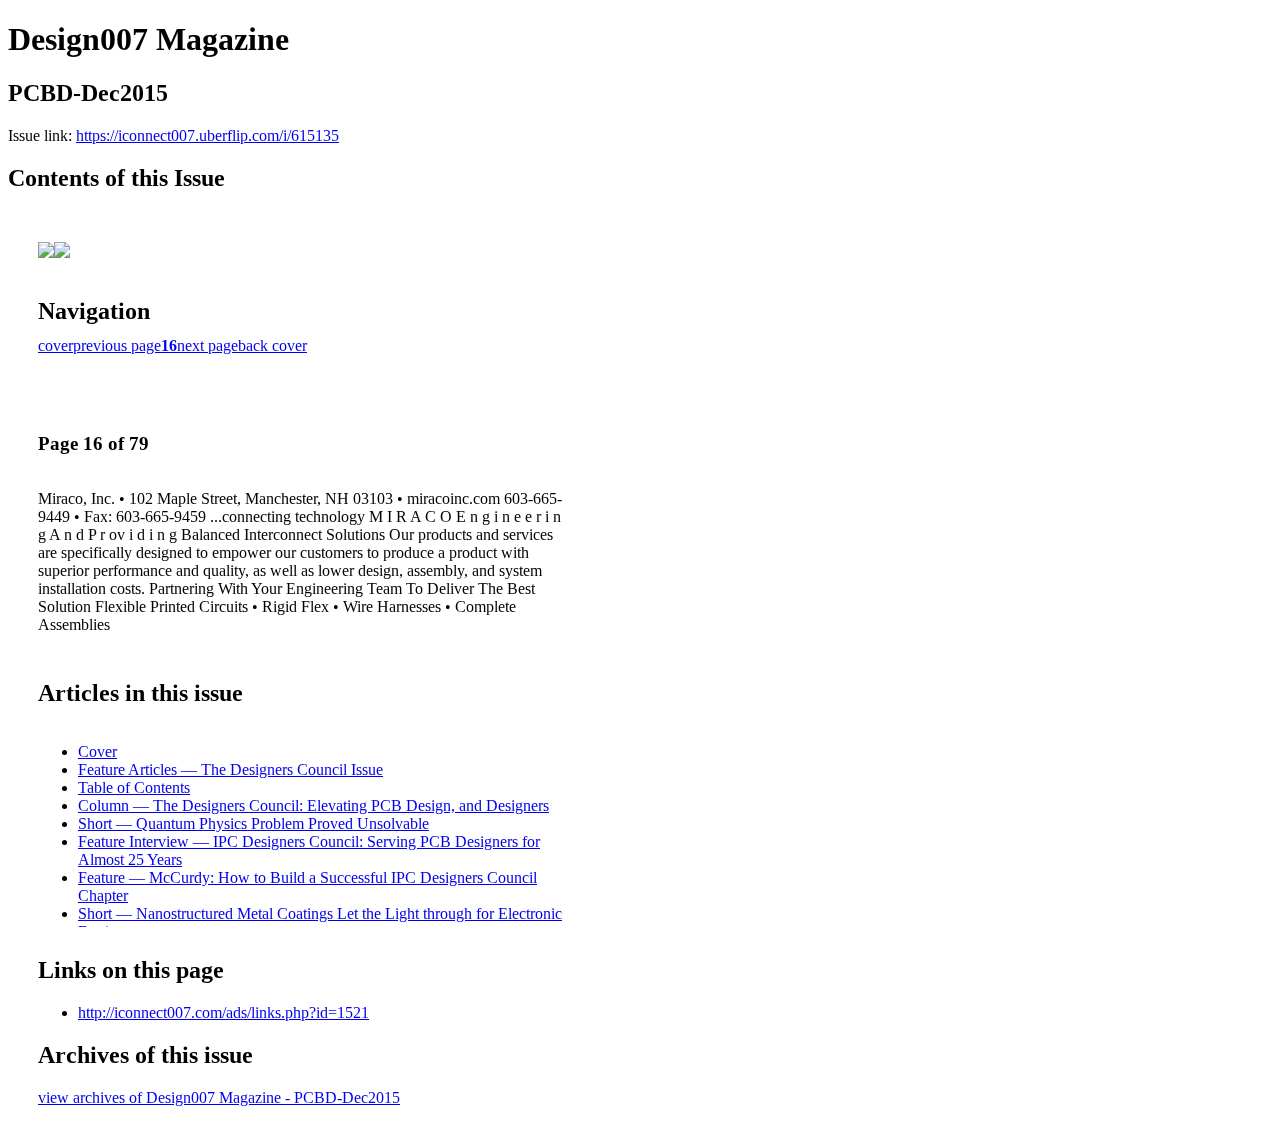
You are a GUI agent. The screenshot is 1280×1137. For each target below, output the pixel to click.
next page (207, 345)
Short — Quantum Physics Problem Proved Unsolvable (253, 823)
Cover (97, 751)
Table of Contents (134, 787)
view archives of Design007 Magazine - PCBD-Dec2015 (219, 1097)
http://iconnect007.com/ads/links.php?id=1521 (223, 1012)
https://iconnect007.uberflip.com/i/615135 (207, 135)
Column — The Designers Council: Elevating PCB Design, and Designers (313, 805)
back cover (272, 345)
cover (55, 345)
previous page (117, 345)
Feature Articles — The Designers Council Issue (230, 769)
